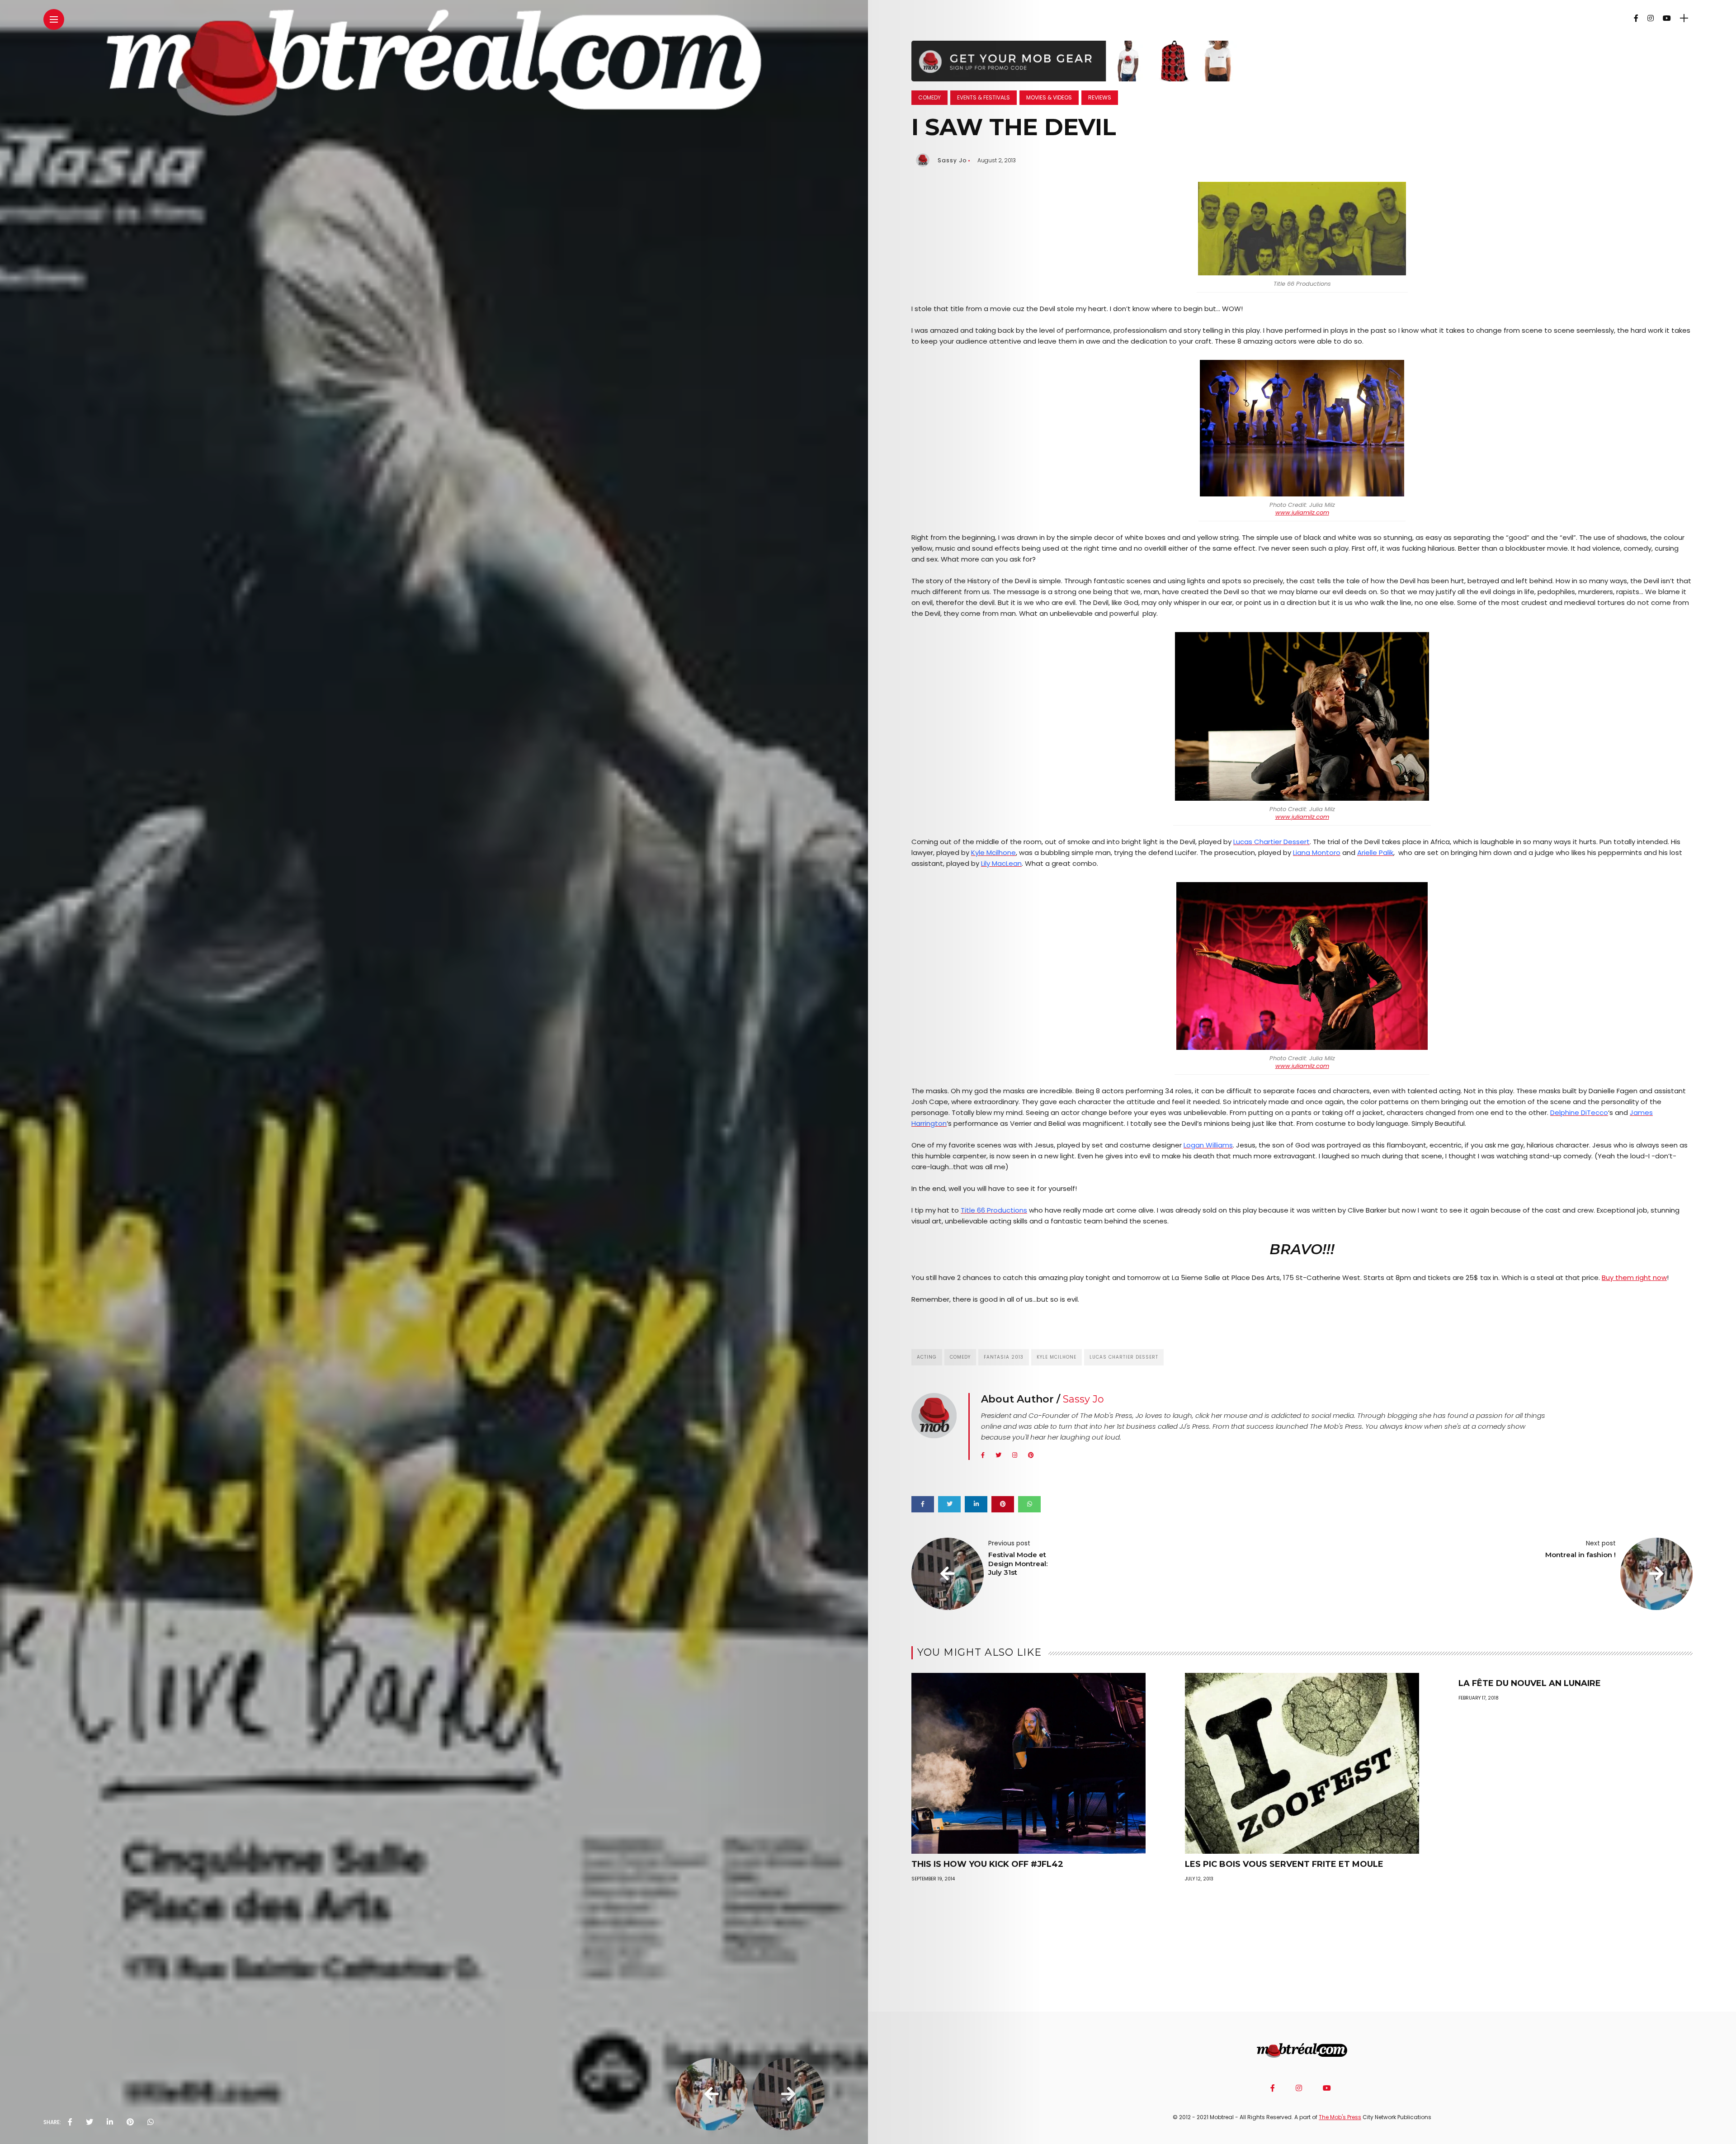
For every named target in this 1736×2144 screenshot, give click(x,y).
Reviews (1100, 97)
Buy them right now (1634, 1277)
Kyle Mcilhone (1057, 1357)
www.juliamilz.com (1302, 512)
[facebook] (70, 2122)
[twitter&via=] (90, 2122)
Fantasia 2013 (1004, 1357)
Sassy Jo (952, 160)
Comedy (929, 97)
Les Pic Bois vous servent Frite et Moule (1284, 1864)
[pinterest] (130, 2122)
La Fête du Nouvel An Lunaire (1530, 1683)
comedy (960, 1357)
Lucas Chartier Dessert (1124, 1357)
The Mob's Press (1340, 2117)
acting (927, 1357)
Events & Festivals (984, 97)
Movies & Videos (1049, 97)
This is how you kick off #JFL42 (987, 1864)
